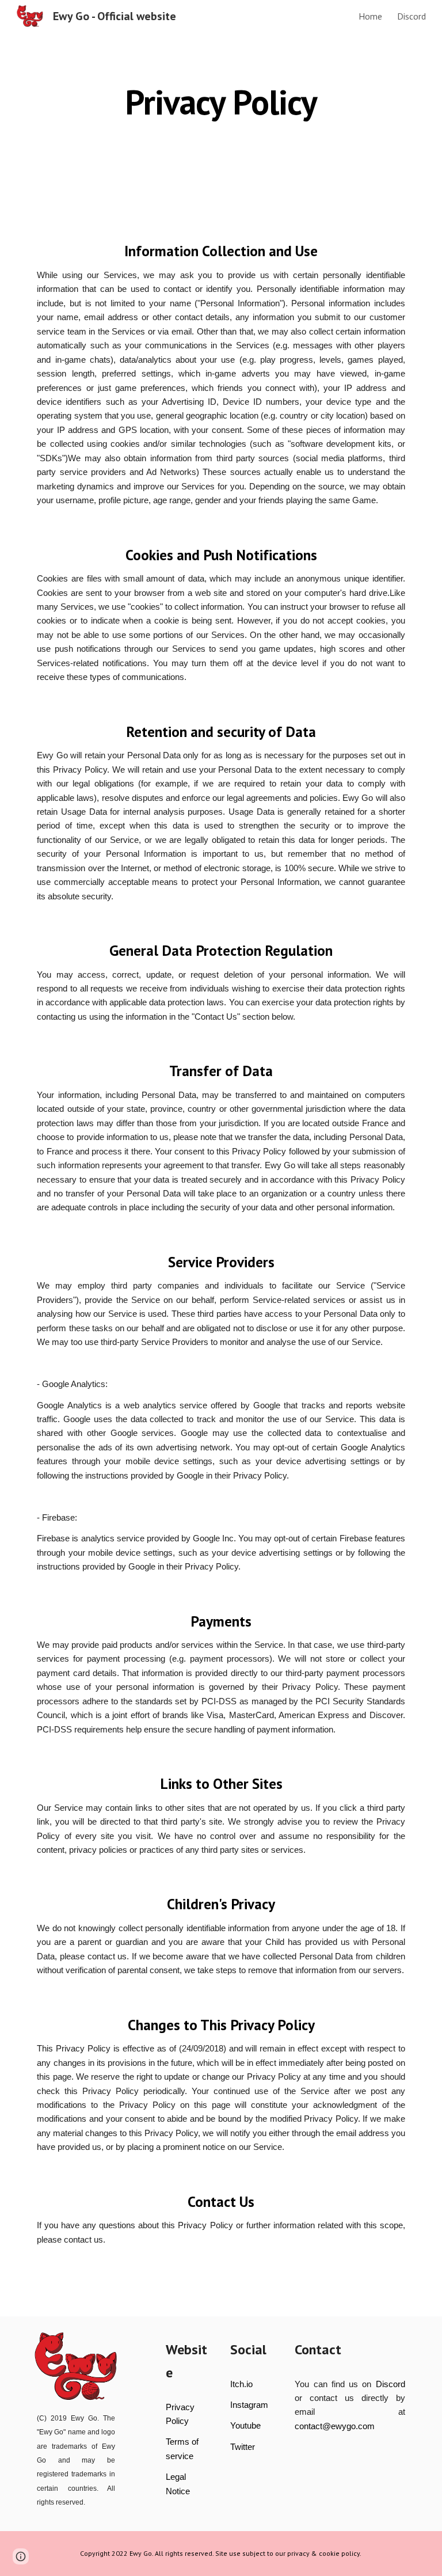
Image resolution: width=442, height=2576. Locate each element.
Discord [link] (411, 16)
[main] (221, 102)
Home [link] (370, 16)
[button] (21, 2556)
